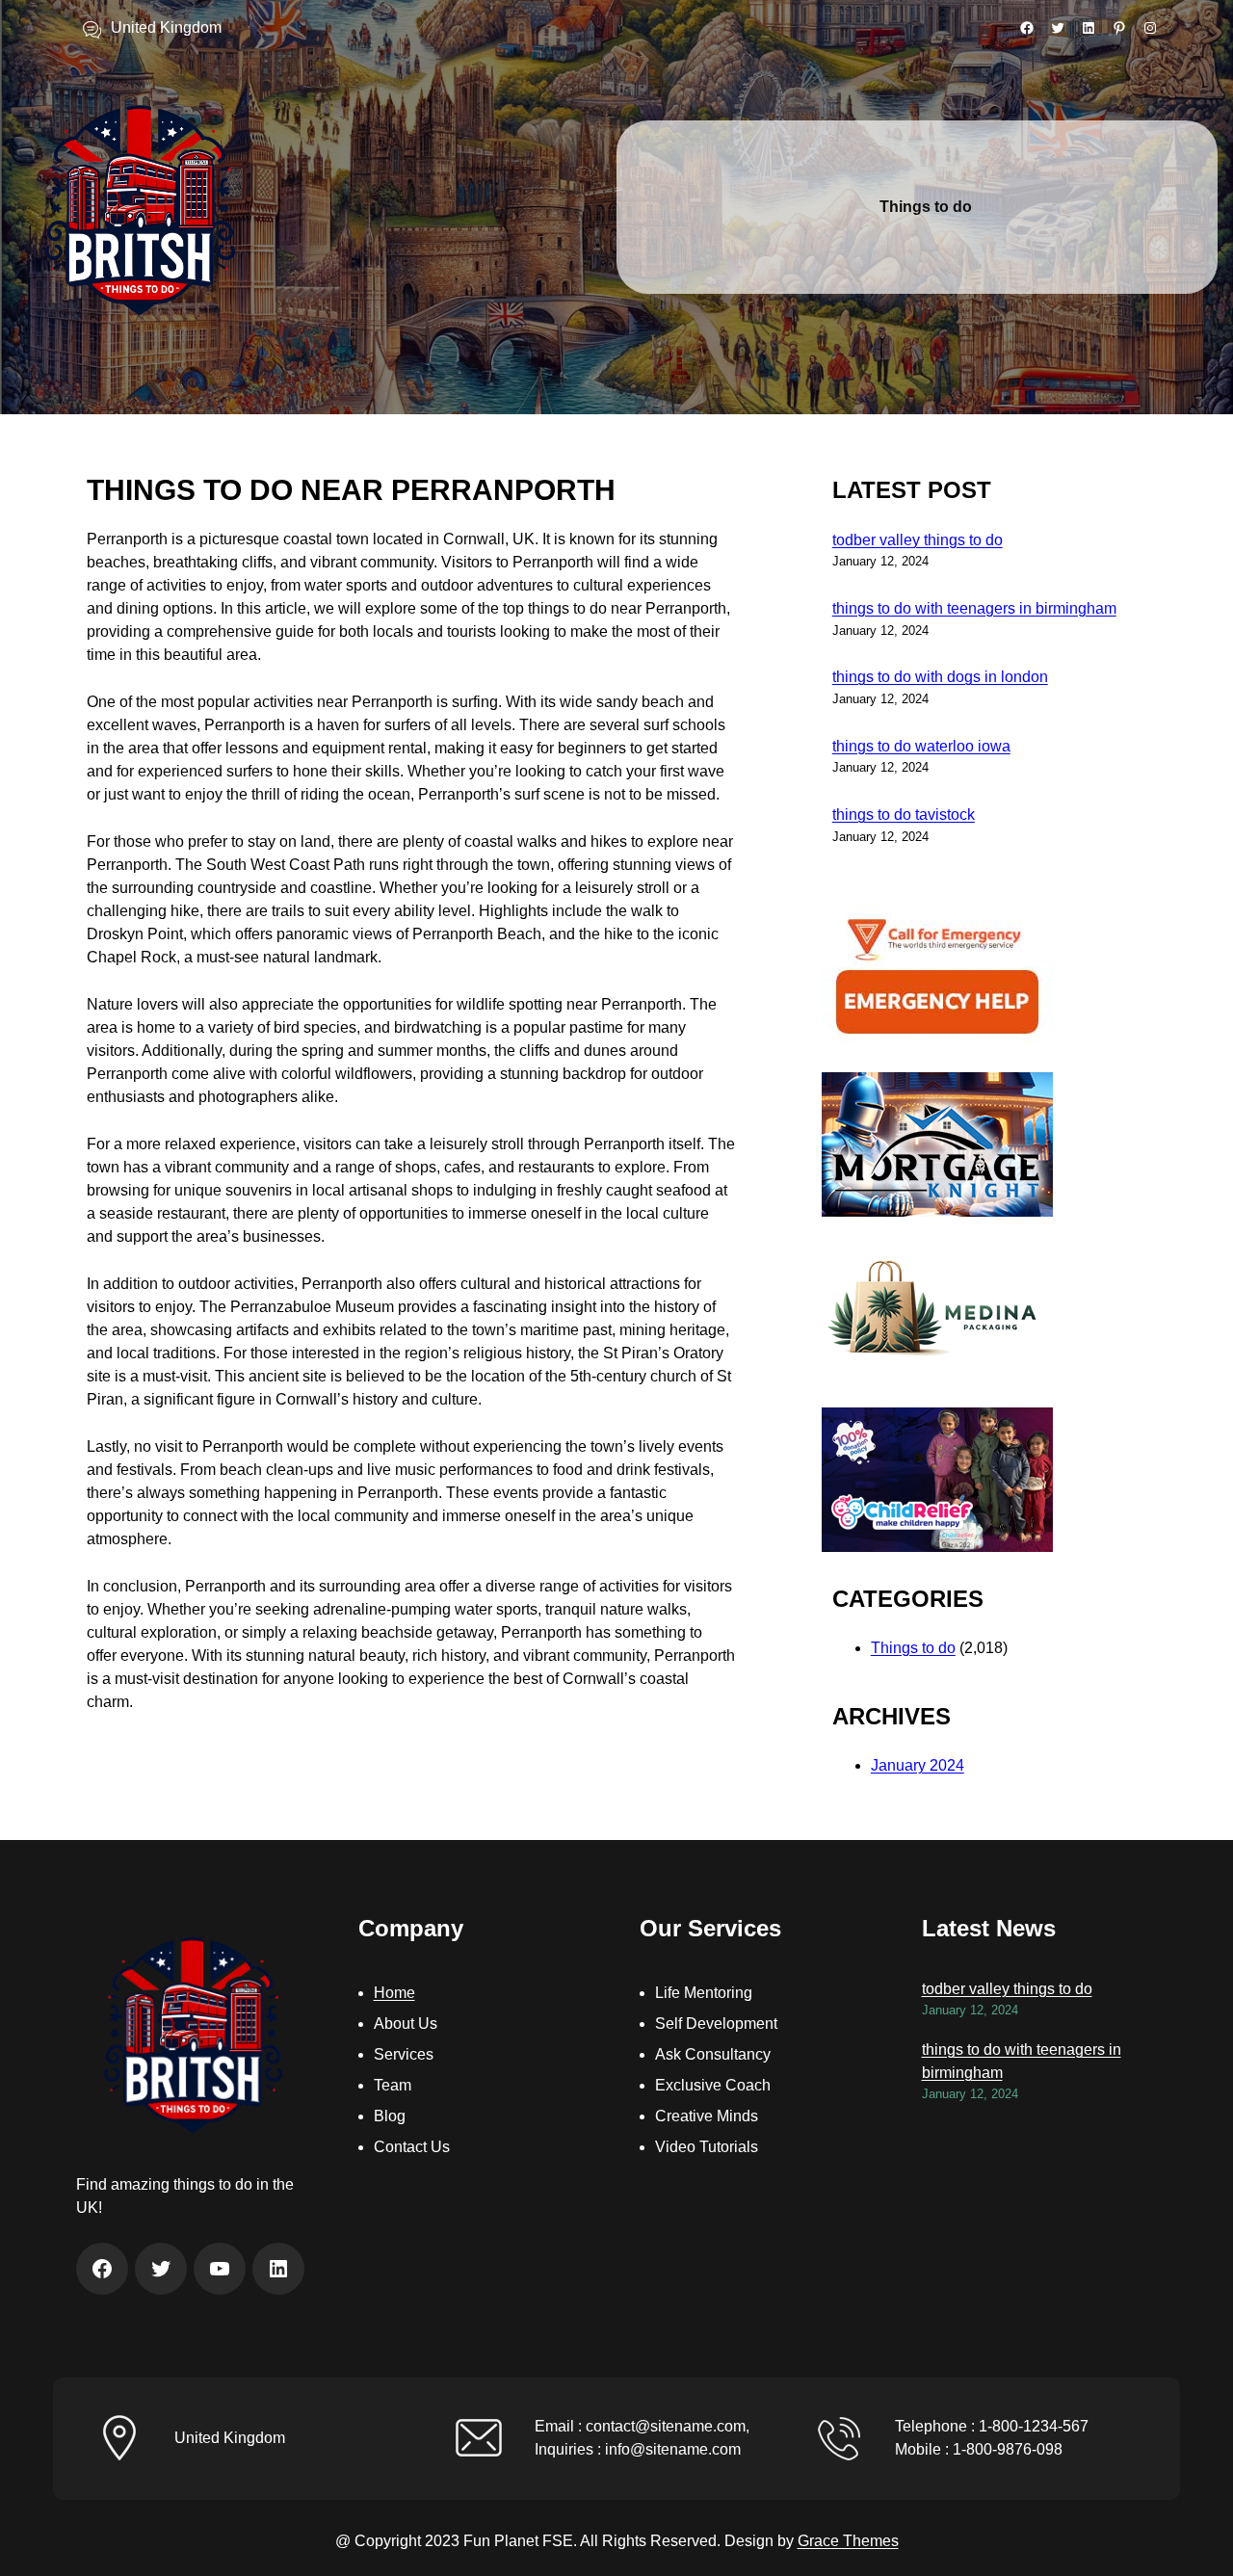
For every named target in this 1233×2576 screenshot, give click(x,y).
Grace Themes (848, 2541)
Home (394, 1993)
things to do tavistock (904, 815)
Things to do (913, 1648)
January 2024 (918, 1765)
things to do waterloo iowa (921, 746)
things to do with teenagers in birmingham (974, 608)
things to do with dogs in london (940, 677)
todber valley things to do (918, 540)
